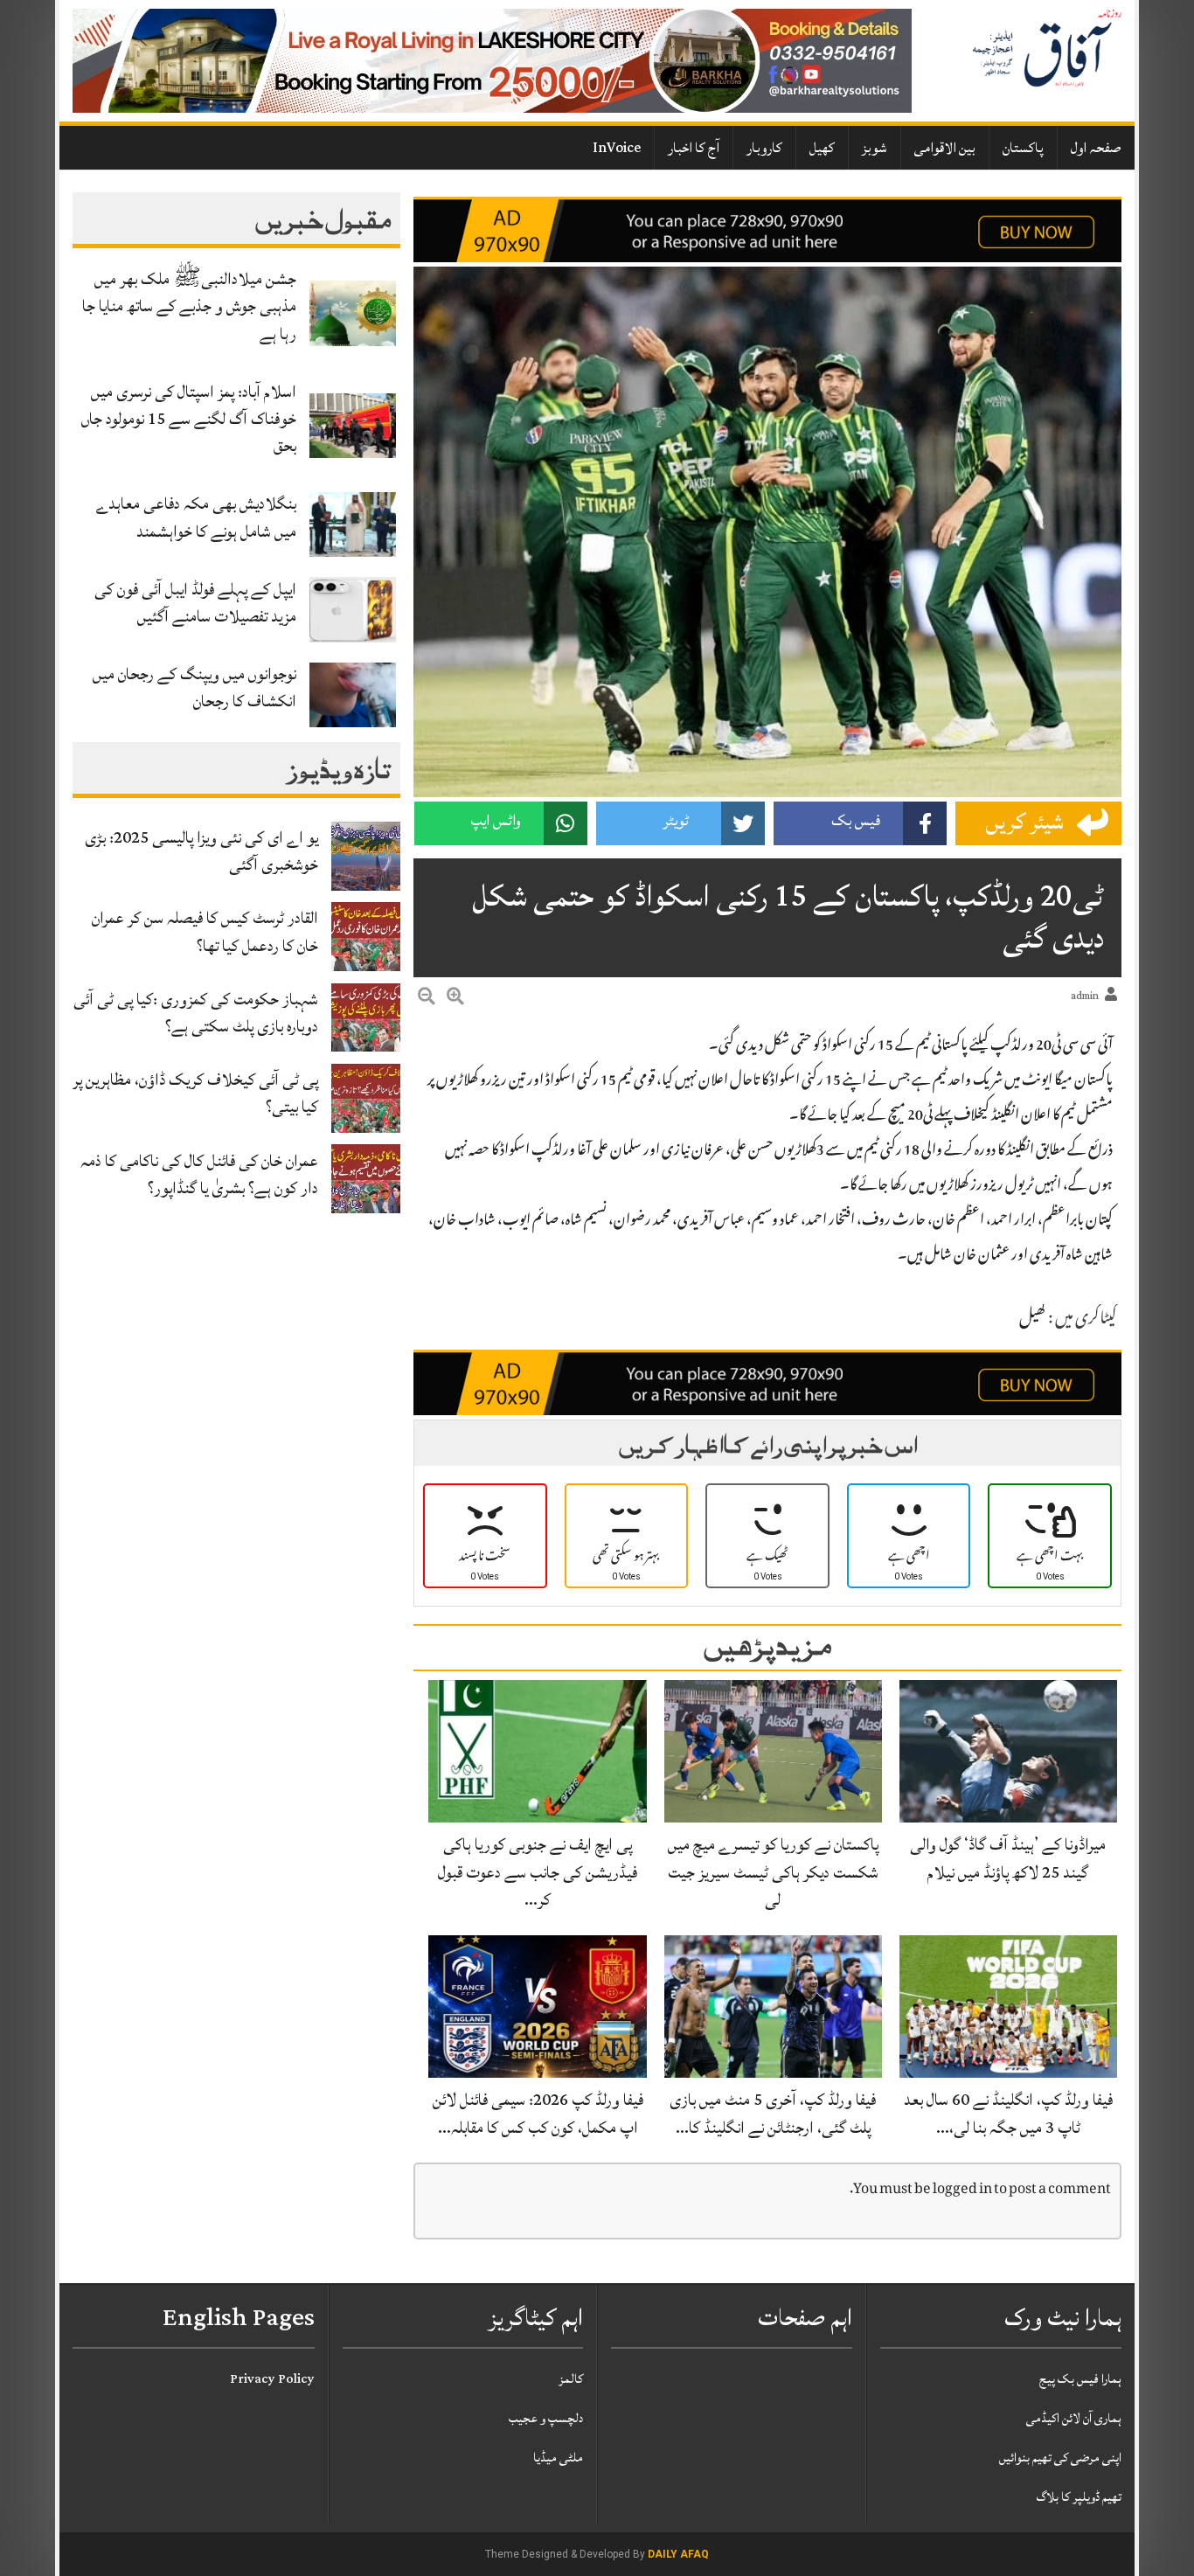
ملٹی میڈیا (558, 2458)
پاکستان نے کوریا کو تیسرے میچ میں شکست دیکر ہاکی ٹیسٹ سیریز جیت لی (773, 1871)
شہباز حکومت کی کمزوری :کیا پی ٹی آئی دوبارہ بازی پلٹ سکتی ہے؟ (196, 1013)
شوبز (875, 148)
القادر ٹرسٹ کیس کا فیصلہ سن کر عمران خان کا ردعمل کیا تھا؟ (205, 931)
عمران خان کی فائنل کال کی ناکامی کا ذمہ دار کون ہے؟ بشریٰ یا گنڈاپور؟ (199, 1174)
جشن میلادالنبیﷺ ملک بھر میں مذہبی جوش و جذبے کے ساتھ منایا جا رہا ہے (189, 306)
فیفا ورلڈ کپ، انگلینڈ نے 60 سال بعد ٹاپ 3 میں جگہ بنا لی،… (1008, 2113)
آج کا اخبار (694, 148)
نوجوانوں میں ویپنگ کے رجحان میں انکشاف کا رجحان (194, 687)
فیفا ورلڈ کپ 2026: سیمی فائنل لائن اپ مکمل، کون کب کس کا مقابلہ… (538, 2113)
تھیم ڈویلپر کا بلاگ (1079, 2497)
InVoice (617, 148)
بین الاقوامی (945, 148)
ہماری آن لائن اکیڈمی (1074, 2418)
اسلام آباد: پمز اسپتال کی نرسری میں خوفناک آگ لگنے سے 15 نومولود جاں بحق (189, 419)
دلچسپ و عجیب (546, 2418)
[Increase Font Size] (455, 999)
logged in (962, 2190)
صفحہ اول (1096, 148)
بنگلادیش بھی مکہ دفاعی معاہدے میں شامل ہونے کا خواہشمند (196, 517)
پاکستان (1023, 148)
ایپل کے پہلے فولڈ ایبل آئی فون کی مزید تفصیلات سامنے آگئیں (195, 603)
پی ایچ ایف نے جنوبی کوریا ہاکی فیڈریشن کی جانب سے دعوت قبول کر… (538, 1871)
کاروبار (764, 148)
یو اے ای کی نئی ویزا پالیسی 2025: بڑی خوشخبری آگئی (201, 851)
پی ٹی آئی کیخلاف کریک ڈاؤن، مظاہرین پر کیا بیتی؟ (195, 1093)
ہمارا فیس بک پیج (1080, 2379)
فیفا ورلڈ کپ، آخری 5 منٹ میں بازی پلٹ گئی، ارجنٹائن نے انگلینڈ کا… (773, 2113)
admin (1085, 996)
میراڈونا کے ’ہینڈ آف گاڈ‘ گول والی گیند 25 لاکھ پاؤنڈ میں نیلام (1008, 1858)
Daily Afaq (678, 2554)
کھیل (822, 148)
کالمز (571, 2379)
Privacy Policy (272, 2379)
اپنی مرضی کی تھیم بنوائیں (1060, 2458)
